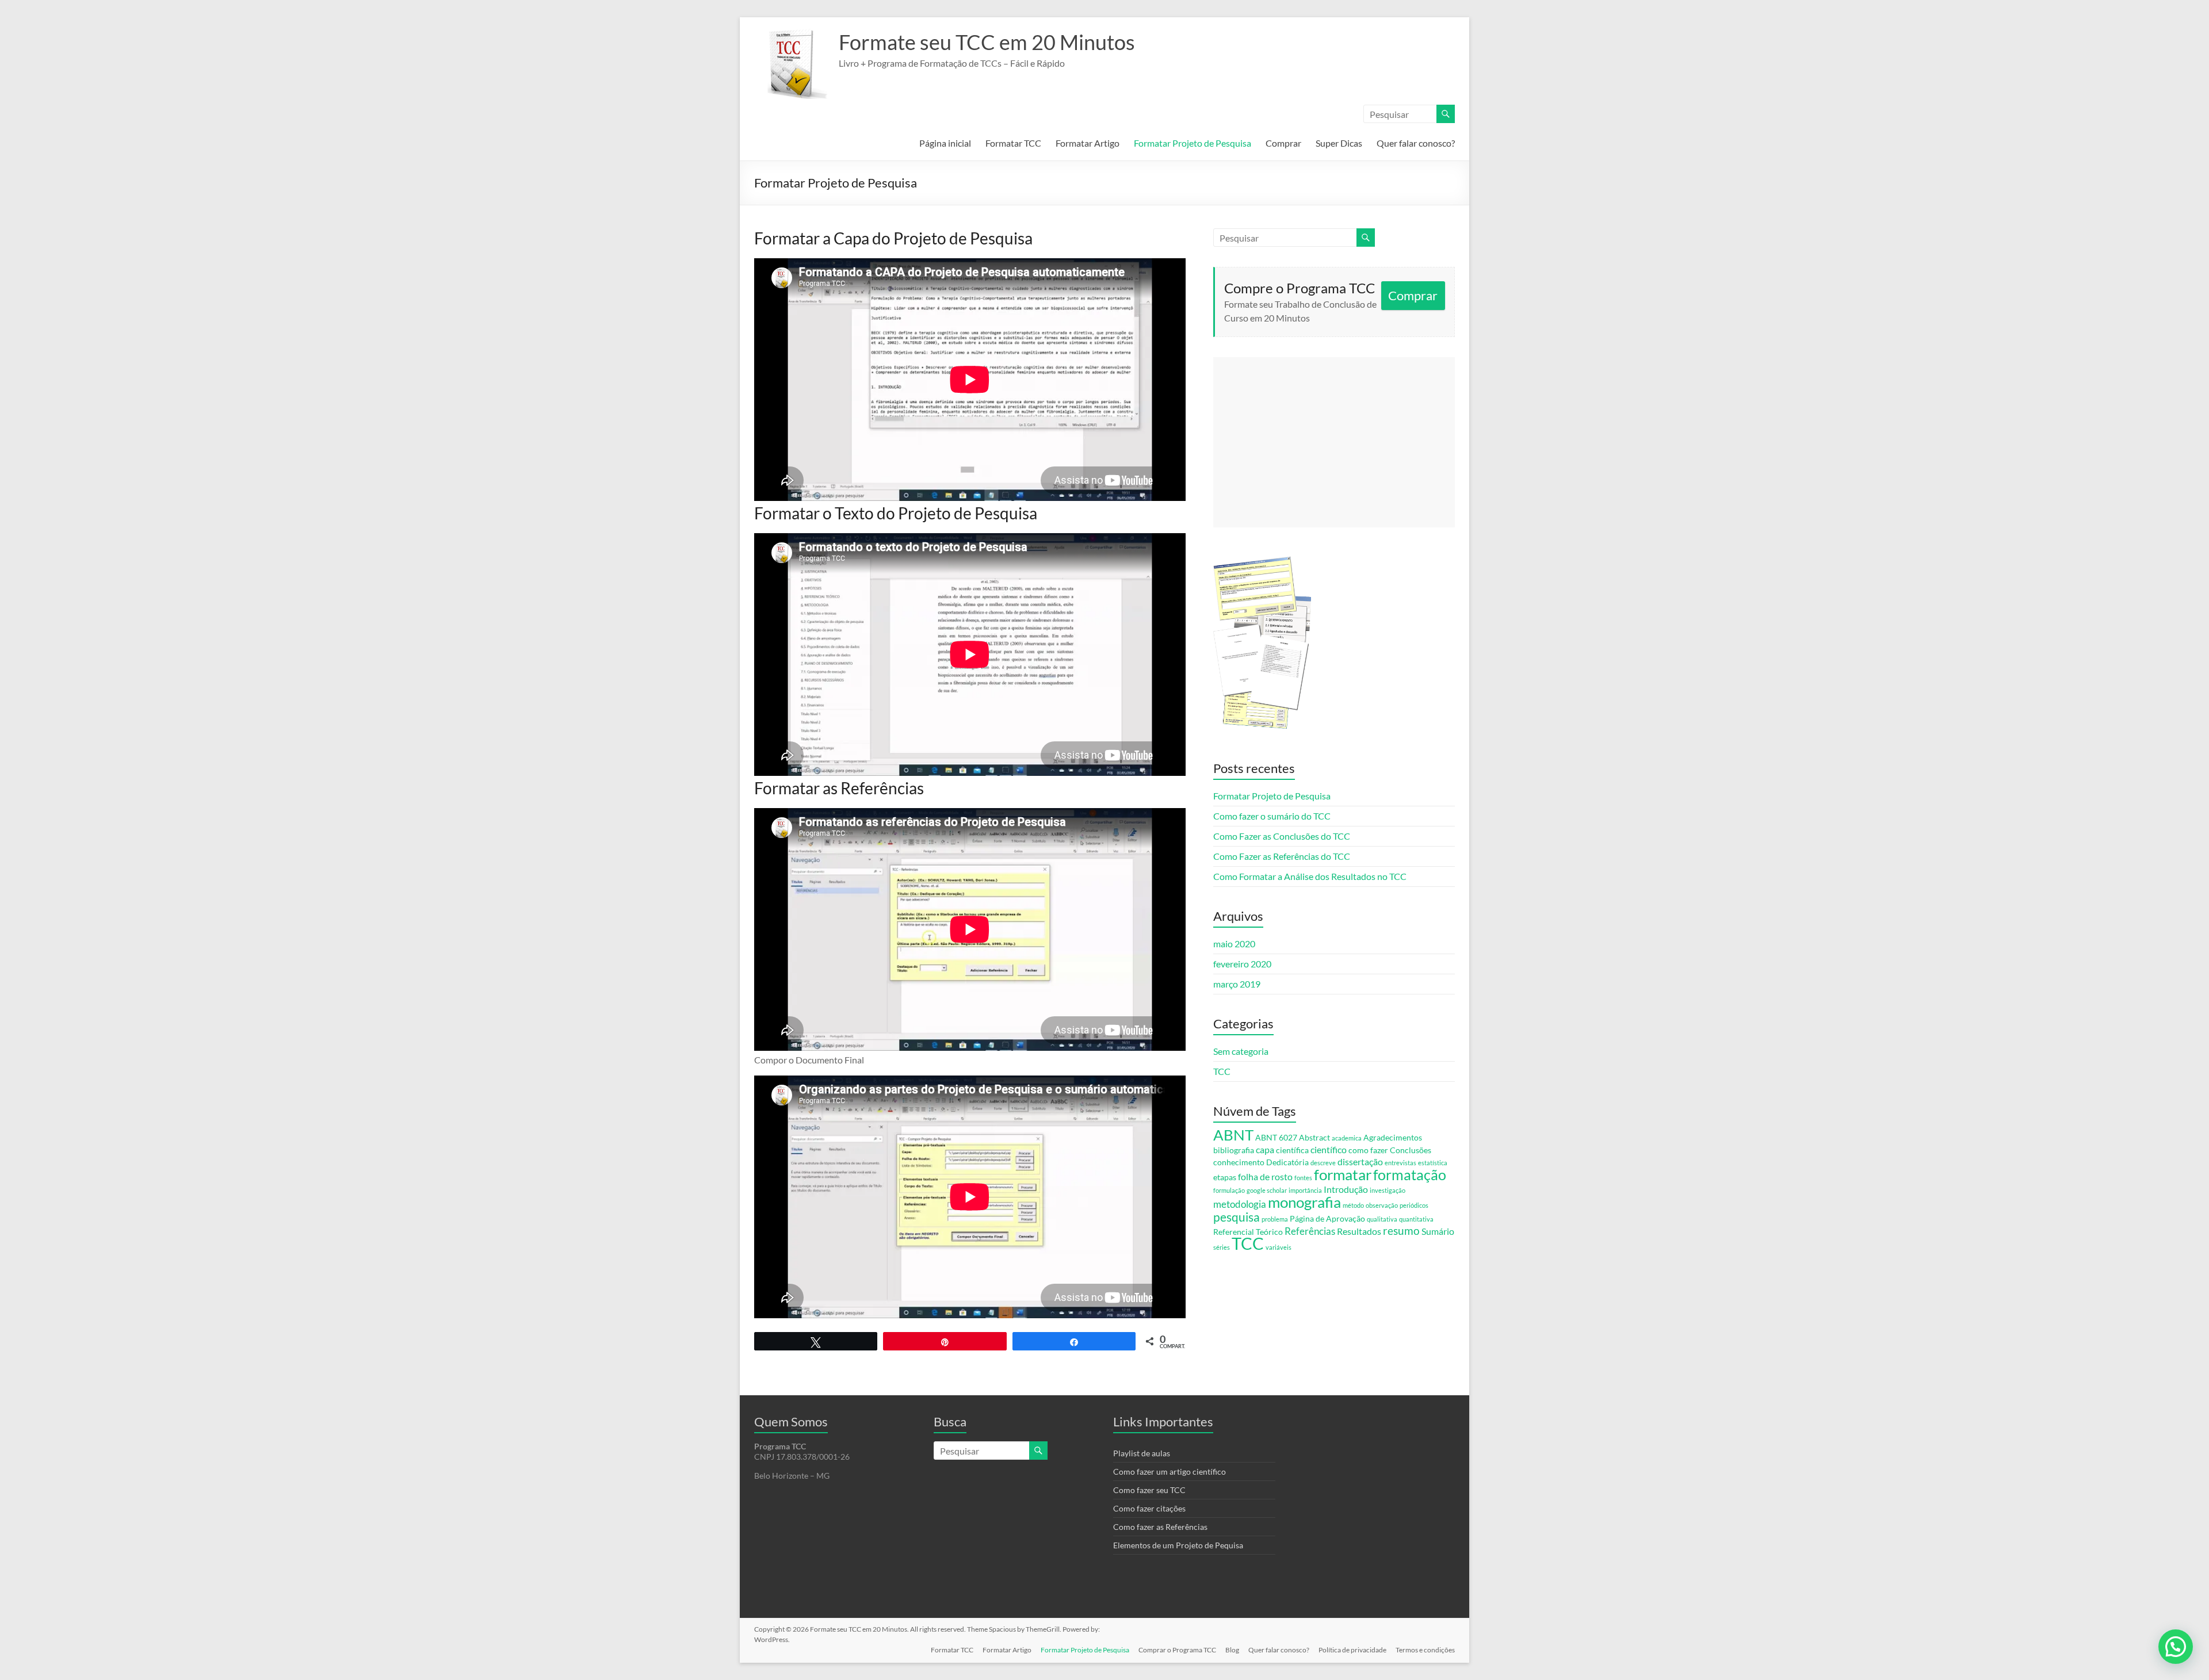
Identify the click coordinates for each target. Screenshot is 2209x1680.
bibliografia (1234, 1150)
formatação (1410, 1174)
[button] (2176, 1647)
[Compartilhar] (1074, 1341)
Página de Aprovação (1327, 1218)
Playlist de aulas (1142, 1453)
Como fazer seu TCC (1149, 1490)
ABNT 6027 (1276, 1137)
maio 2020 (1234, 944)
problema (1275, 1219)
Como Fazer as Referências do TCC (1282, 856)
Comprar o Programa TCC (1177, 1650)
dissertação (1360, 1162)
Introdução (1346, 1189)
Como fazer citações (1149, 1508)
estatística (1433, 1163)
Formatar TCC (1013, 143)
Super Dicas (1339, 143)
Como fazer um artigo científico (1170, 1472)
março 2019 (1237, 984)
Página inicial (945, 143)
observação (1382, 1205)
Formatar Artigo (1088, 143)
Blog (1232, 1650)
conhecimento (1239, 1162)
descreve (1323, 1163)
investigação (1388, 1190)
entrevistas (1400, 1163)
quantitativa (1416, 1219)
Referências (1310, 1231)
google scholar (1267, 1190)
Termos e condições (1425, 1650)
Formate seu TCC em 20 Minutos (987, 42)
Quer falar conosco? (1416, 143)
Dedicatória (1287, 1162)
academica (1347, 1138)
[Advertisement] (1334, 442)
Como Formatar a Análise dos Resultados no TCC (1310, 876)
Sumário (1438, 1231)
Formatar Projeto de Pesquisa (1193, 143)
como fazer (1368, 1150)
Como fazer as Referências (1160, 1527)
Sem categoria (1241, 1051)
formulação (1229, 1190)
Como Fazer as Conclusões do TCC (1282, 836)
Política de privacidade (1352, 1650)
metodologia (1240, 1204)
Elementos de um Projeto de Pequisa (1178, 1545)
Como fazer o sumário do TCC (1272, 816)
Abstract (1314, 1137)
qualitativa (1382, 1219)
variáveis (1279, 1247)
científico (1329, 1149)
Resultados (1359, 1231)
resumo (1401, 1231)
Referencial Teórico (1248, 1232)
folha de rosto (1265, 1176)
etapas (1225, 1177)
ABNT (1233, 1135)
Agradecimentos (1393, 1137)
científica (1292, 1150)
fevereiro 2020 (1242, 964)
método (1353, 1205)
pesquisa (1237, 1217)
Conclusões (1411, 1150)
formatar (1343, 1174)
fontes (1303, 1178)
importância (1305, 1190)
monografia (1304, 1202)
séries (1222, 1247)
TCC (1222, 1071)
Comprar (1283, 143)
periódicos (1414, 1205)
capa (1265, 1149)
